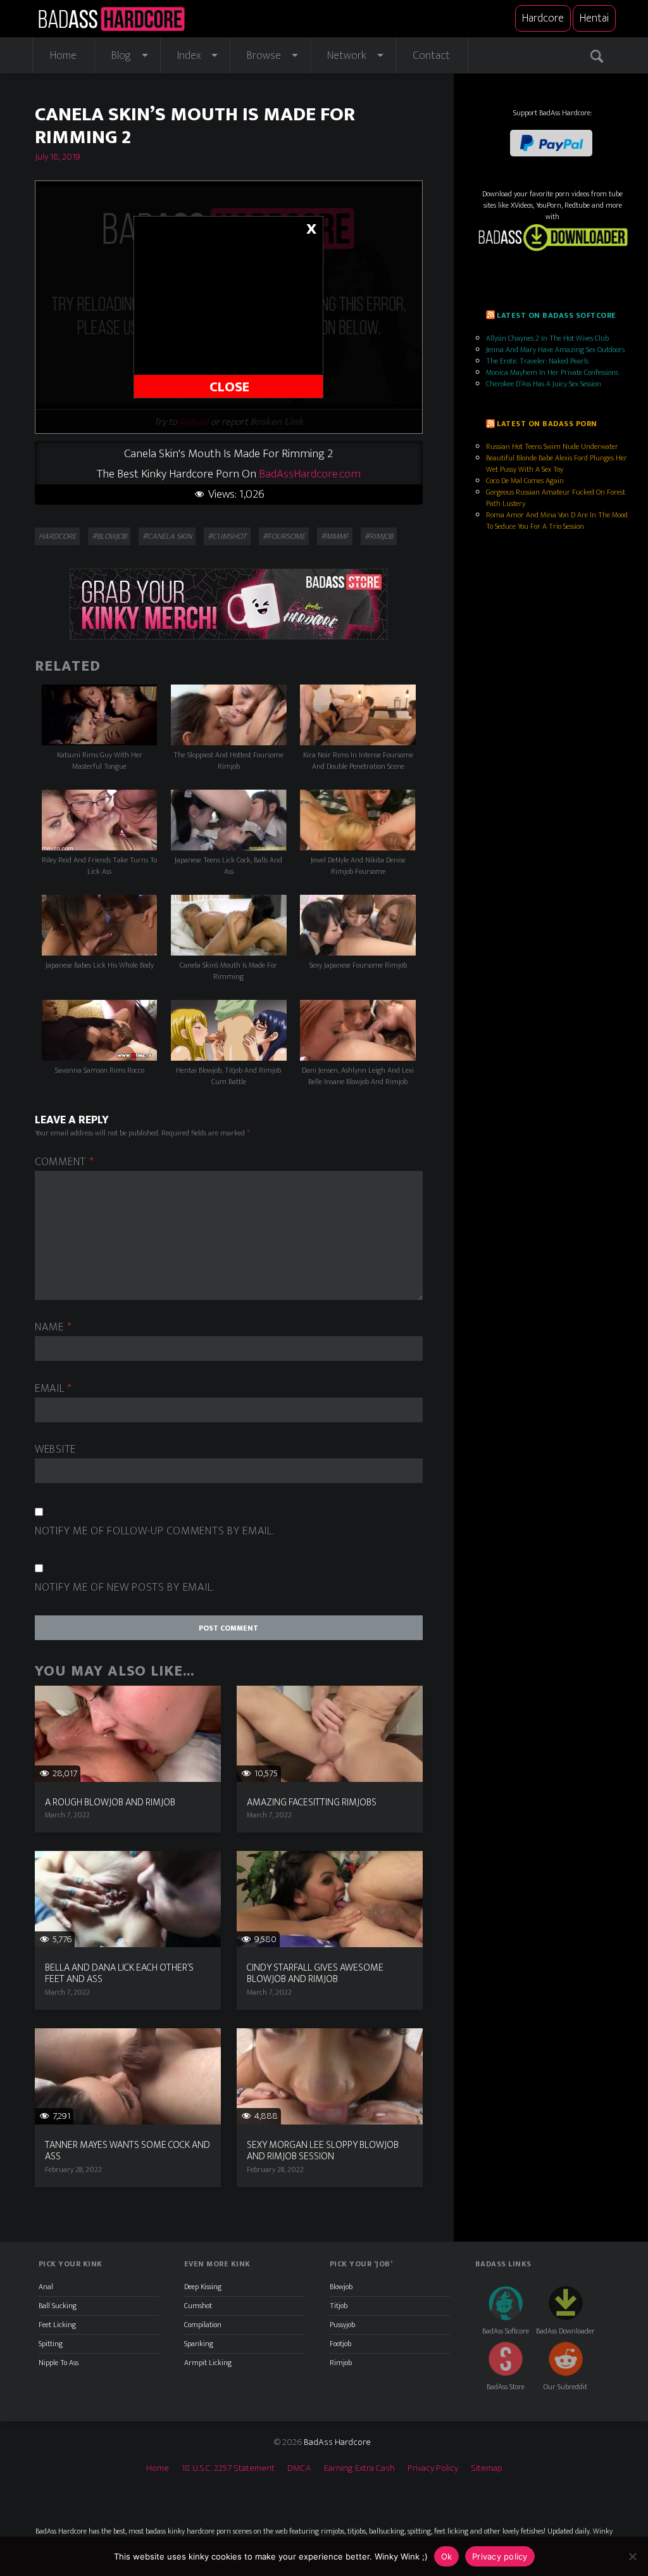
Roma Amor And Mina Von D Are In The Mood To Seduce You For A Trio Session (557, 521)
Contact (431, 56)
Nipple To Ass (59, 2363)
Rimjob (341, 2363)
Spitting (51, 2344)
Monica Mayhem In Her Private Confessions (552, 372)
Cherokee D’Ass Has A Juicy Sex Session (544, 384)
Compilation (203, 2325)
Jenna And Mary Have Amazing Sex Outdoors (555, 350)
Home (63, 56)
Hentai (594, 18)
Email (53, 1389)
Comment (65, 1162)
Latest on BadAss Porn (547, 424)
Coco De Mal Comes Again (525, 481)
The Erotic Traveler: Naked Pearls (537, 361)
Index (189, 56)
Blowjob (341, 2287)
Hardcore (543, 18)
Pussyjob (342, 2325)
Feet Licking (57, 2325)
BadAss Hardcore (337, 2442)
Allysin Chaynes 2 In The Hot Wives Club (547, 338)
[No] (632, 2556)
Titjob (339, 2306)
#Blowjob (109, 536)
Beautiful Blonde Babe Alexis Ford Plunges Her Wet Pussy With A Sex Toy (557, 464)
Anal (46, 2287)
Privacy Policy (433, 2468)
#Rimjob (379, 536)
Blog (121, 56)
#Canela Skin (167, 536)
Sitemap (487, 2468)
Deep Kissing (203, 2287)
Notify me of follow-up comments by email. (154, 1531)
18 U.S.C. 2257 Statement (228, 2468)
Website (55, 1450)
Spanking (199, 2344)
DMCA (299, 2468)
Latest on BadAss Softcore (556, 315)
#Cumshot (227, 536)
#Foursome (284, 536)
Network (347, 56)
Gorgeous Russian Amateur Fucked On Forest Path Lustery (556, 498)
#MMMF (335, 536)
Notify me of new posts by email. (124, 1588)
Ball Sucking (58, 2306)
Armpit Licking (208, 2363)
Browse (264, 56)
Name (53, 1328)
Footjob (340, 2344)
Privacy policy (500, 2556)
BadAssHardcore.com (310, 474)
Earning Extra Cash (359, 2468)
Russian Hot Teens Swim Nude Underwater (552, 446)
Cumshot (198, 2306)
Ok (447, 2556)
